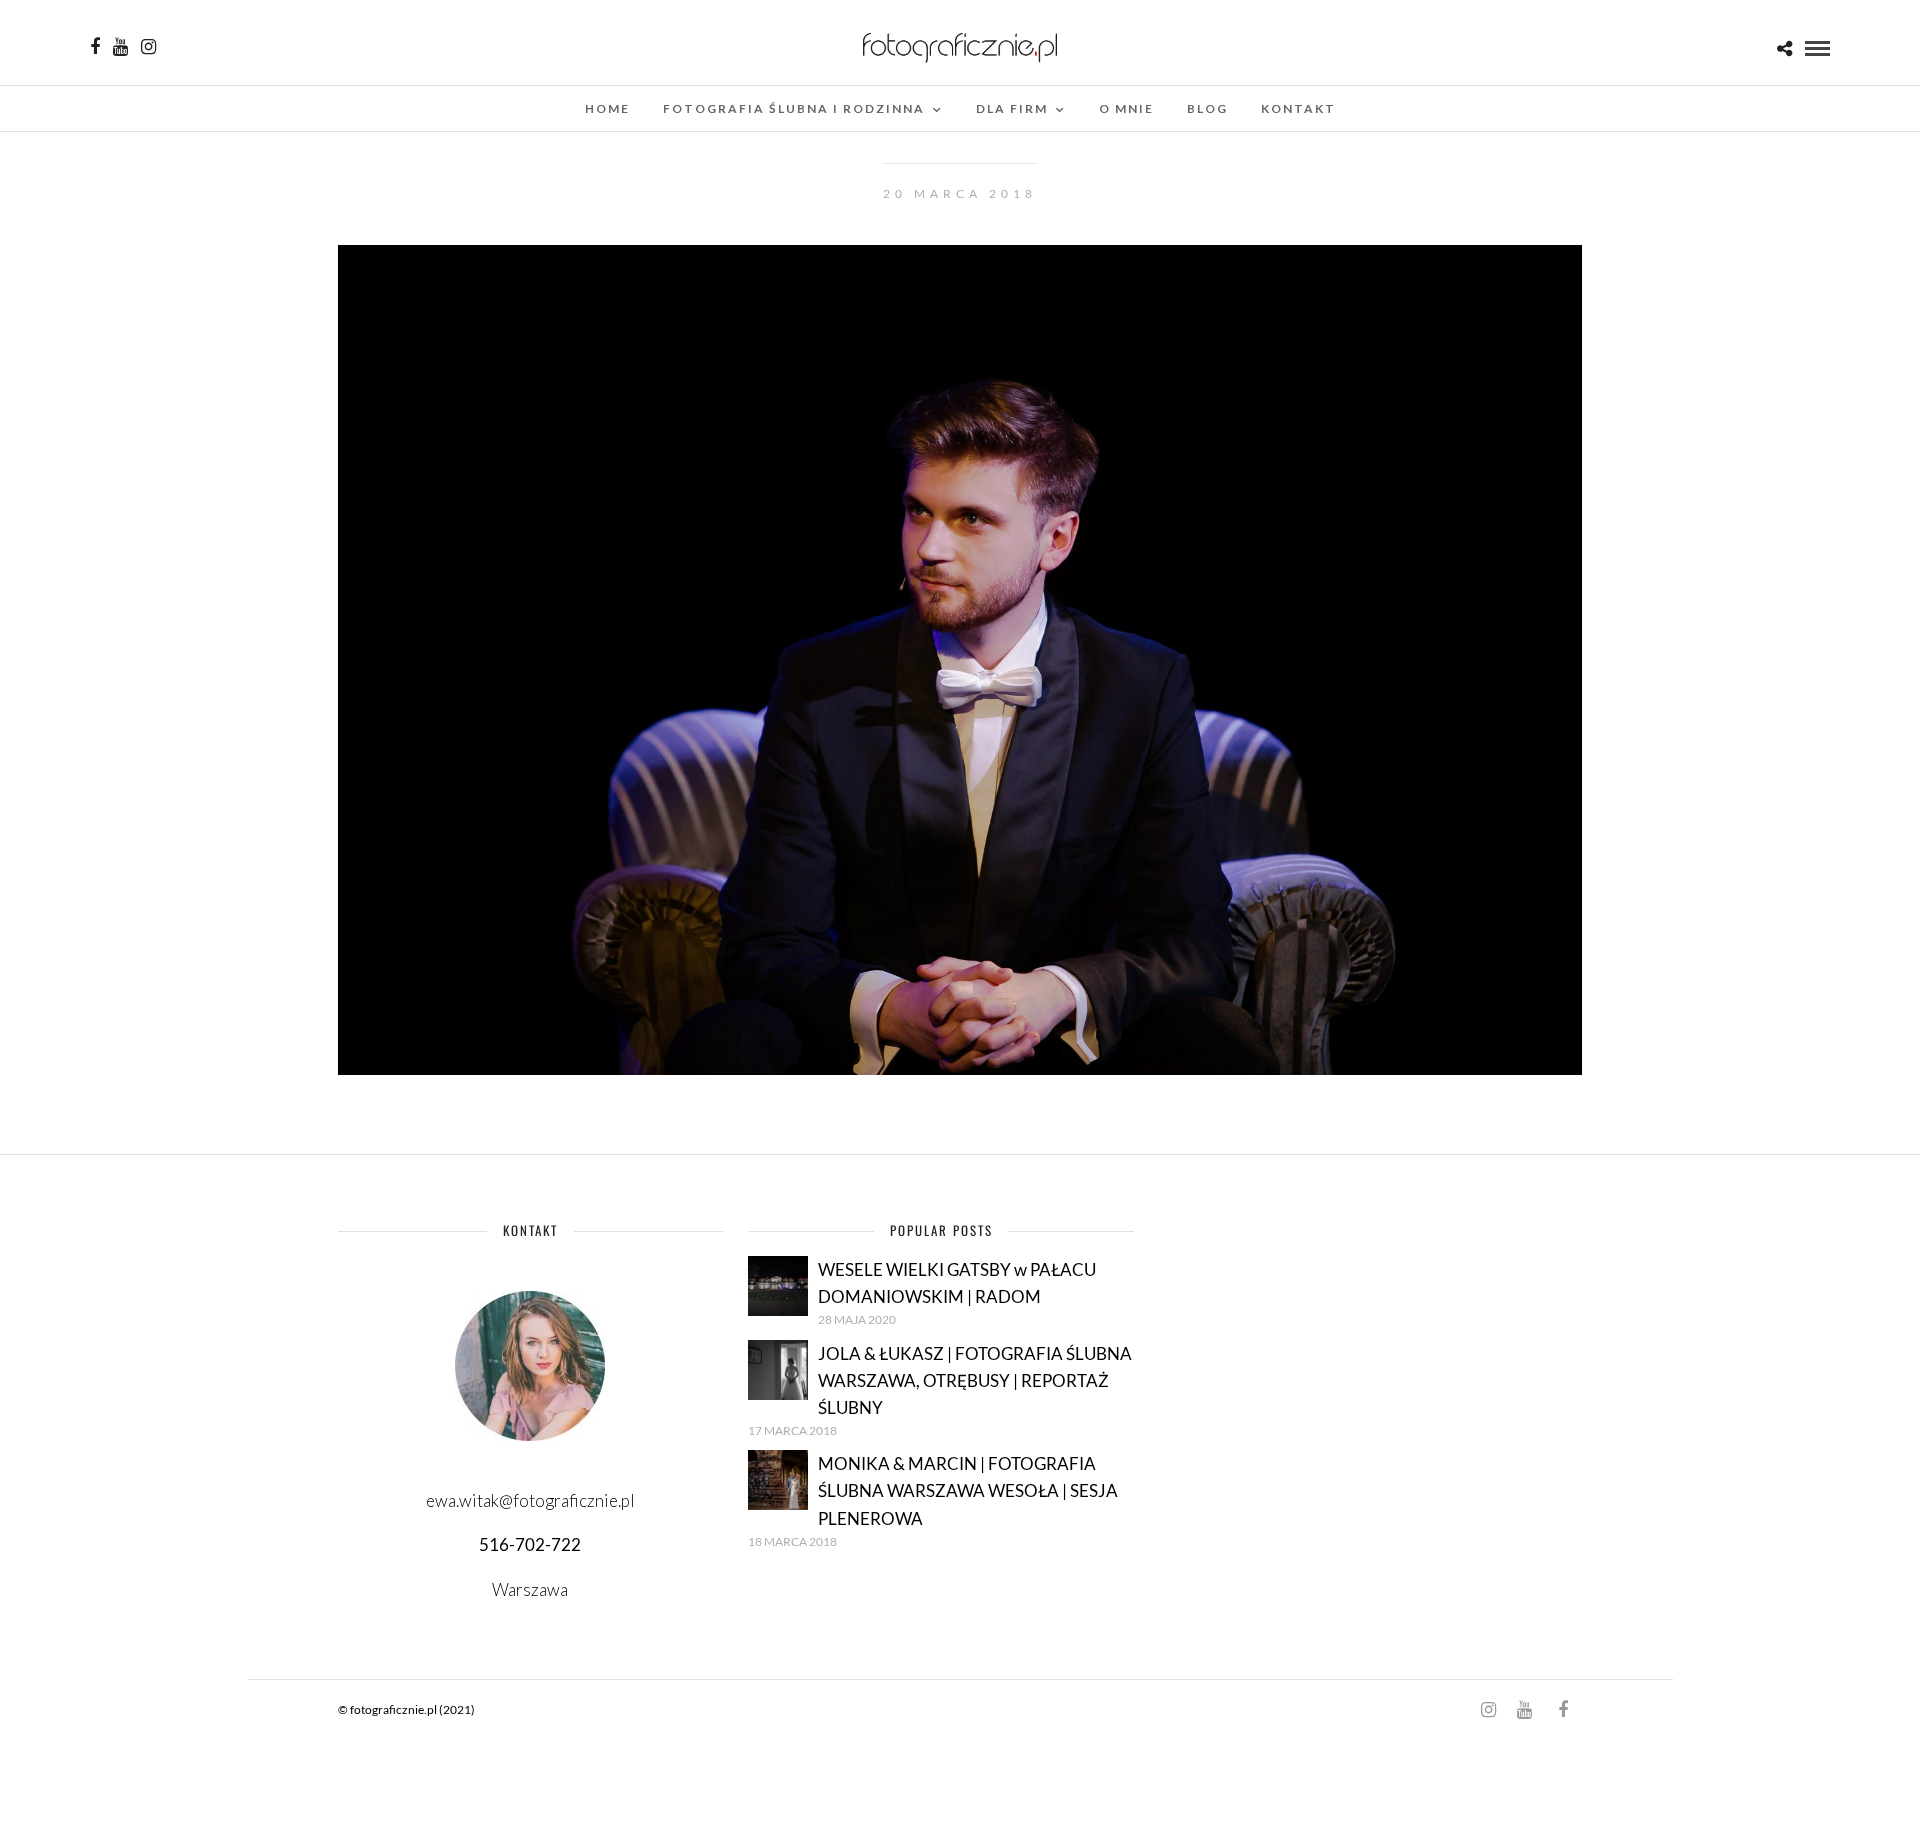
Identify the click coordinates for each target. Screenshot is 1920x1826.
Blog (1207, 108)
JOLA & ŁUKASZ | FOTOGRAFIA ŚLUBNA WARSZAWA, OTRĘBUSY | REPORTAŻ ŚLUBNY (975, 1380)
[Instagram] (148, 47)
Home (607, 108)
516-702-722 (530, 1544)
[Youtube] (120, 47)
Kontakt (1298, 108)
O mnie (1126, 108)
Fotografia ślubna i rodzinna (794, 108)
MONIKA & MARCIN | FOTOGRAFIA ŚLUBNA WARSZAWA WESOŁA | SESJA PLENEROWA (968, 1490)
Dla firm (1012, 108)
